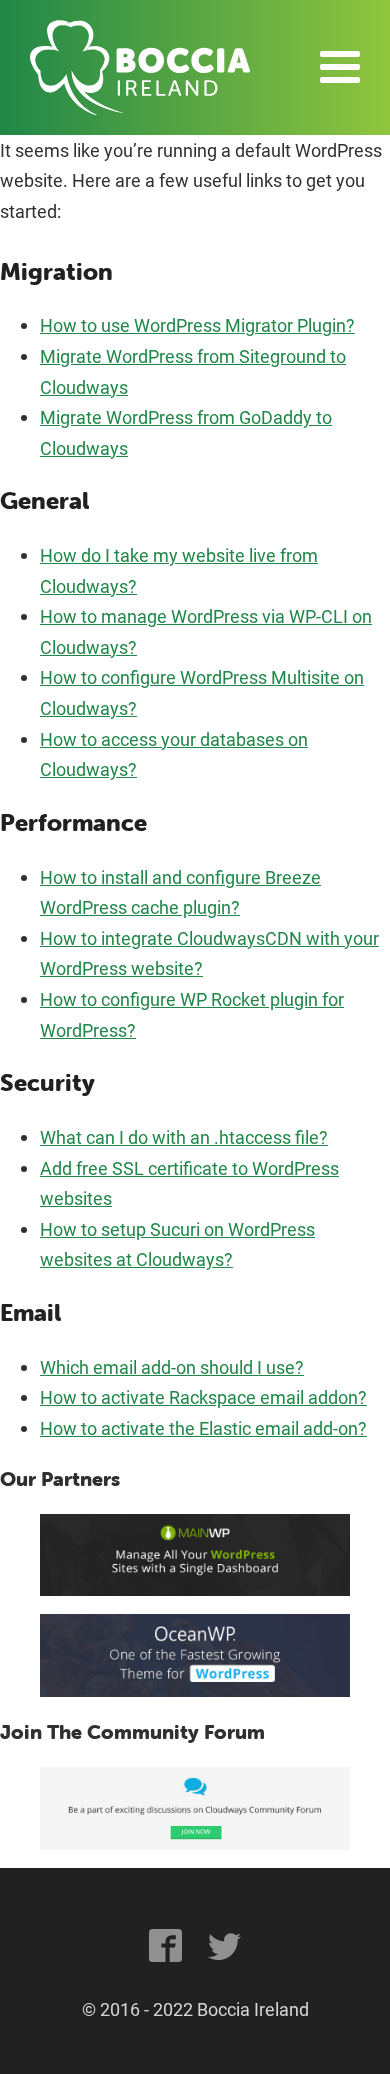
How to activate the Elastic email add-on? (203, 1428)
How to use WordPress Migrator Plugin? (197, 325)
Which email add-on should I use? (172, 1367)
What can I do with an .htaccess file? (184, 1137)
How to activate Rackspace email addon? (203, 1397)
